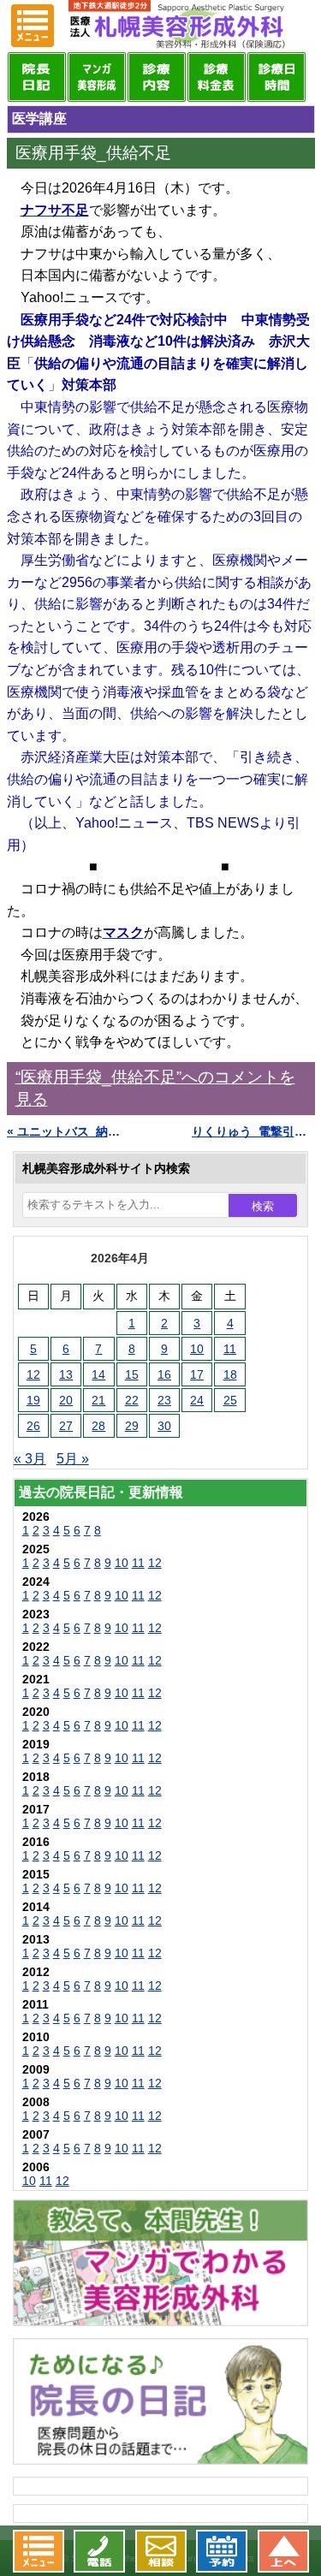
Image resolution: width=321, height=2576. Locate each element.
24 (197, 1400)
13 (66, 1374)
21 (98, 1400)
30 (164, 1426)
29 (132, 1426)
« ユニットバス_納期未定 (68, 1131)
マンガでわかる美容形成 (97, 77)
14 (98, 1374)
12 (33, 1374)
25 (230, 1400)
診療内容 (157, 77)
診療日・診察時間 (276, 77)
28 (98, 1426)
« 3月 (30, 1459)
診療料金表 (217, 77)
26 (33, 1426)
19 (33, 1400)
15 (132, 1374)
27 (66, 1426)
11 (230, 1349)
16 (164, 1374)
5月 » (73, 1459)
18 (230, 1374)
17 (197, 1374)
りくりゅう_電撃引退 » (253, 1131)
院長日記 (37, 77)
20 (66, 1400)
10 (197, 1349)
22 (132, 1400)
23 (164, 1400)
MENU (33, 26)
